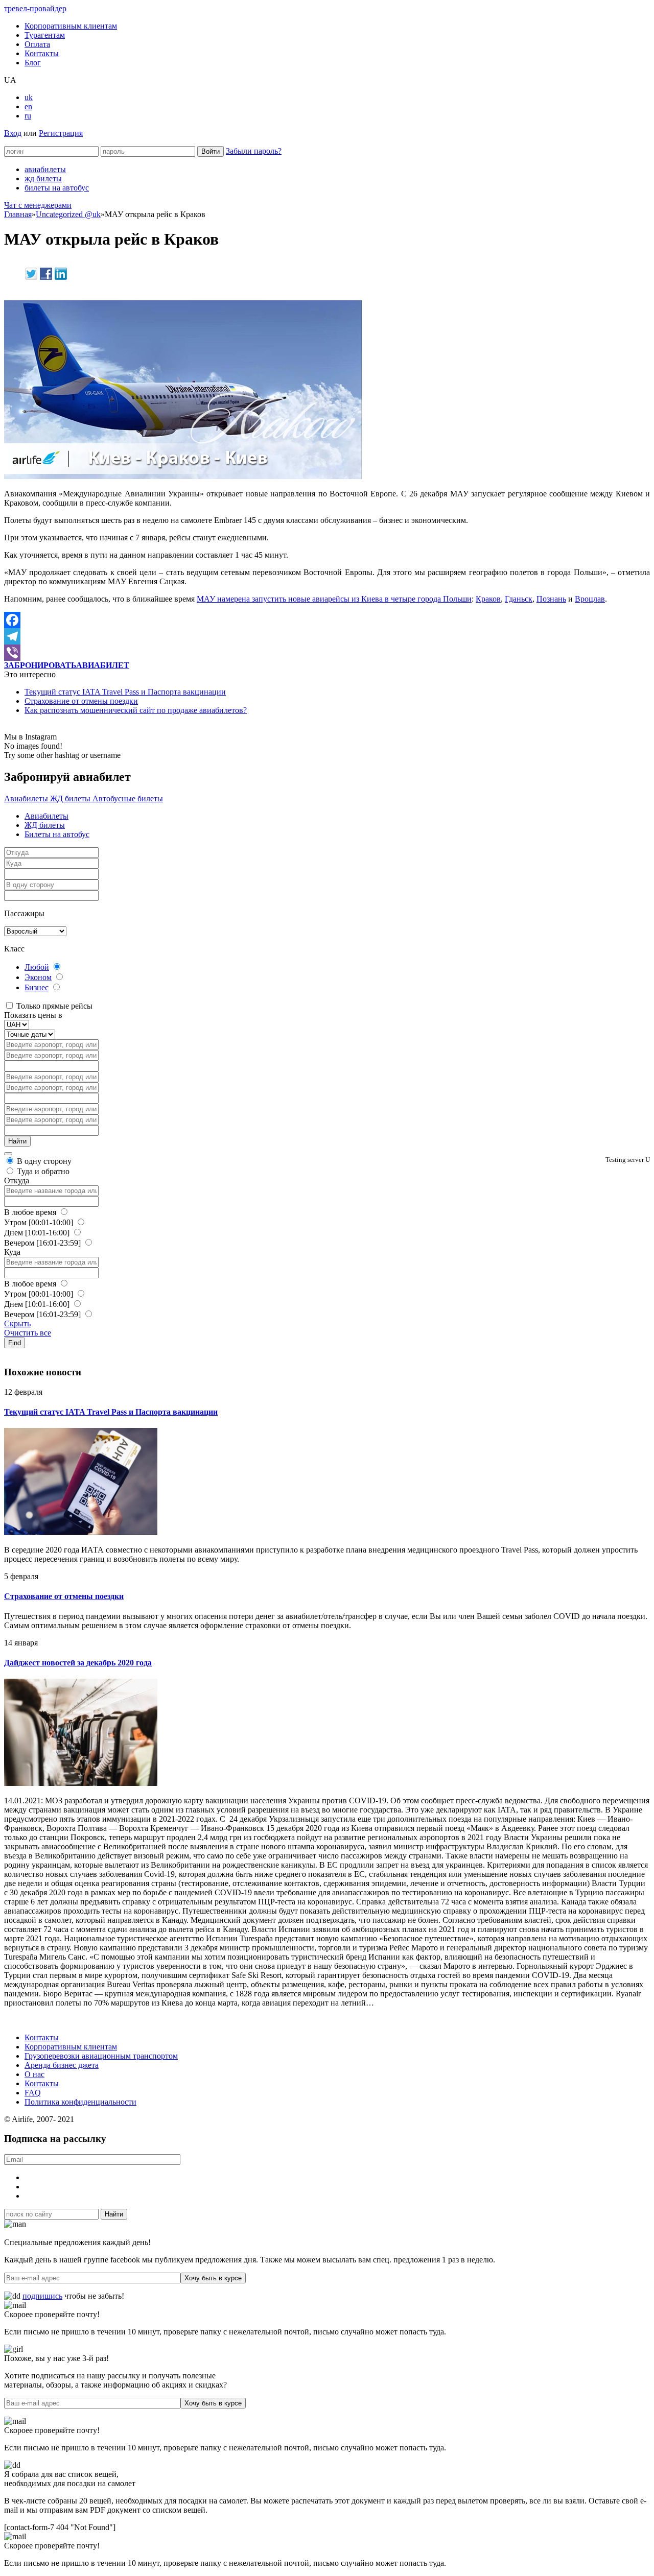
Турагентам (45, 35)
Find (15, 1343)
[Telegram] (327, 636)
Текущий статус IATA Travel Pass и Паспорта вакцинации (125, 692)
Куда (12, 1252)
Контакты (42, 53)
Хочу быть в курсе (213, 2278)
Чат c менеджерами (38, 205)
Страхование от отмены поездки (81, 701)
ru (28, 116)
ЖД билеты (71, 798)
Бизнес (37, 987)
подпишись (42, 2296)
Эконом (38, 977)
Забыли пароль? (254, 151)
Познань (551, 599)
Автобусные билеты (128, 798)
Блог (33, 63)
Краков (488, 599)
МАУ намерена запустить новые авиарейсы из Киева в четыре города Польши (334, 599)
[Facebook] (327, 620)
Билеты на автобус (57, 834)
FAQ (33, 2093)
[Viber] (327, 653)
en (28, 106)
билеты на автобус (57, 188)
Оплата (37, 44)
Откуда (17, 1180)
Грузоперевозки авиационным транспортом (101, 2056)
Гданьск (519, 599)
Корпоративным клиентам (71, 26)
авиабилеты (45, 169)
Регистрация (61, 133)
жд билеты (43, 178)
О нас (34, 2074)
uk (29, 97)
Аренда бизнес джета (62, 2065)
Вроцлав (590, 599)
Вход (13, 133)
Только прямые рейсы (53, 1006)
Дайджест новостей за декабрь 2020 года (78, 1663)
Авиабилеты (27, 798)
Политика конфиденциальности (80, 2102)
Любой (37, 967)
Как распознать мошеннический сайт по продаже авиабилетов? (136, 710)
